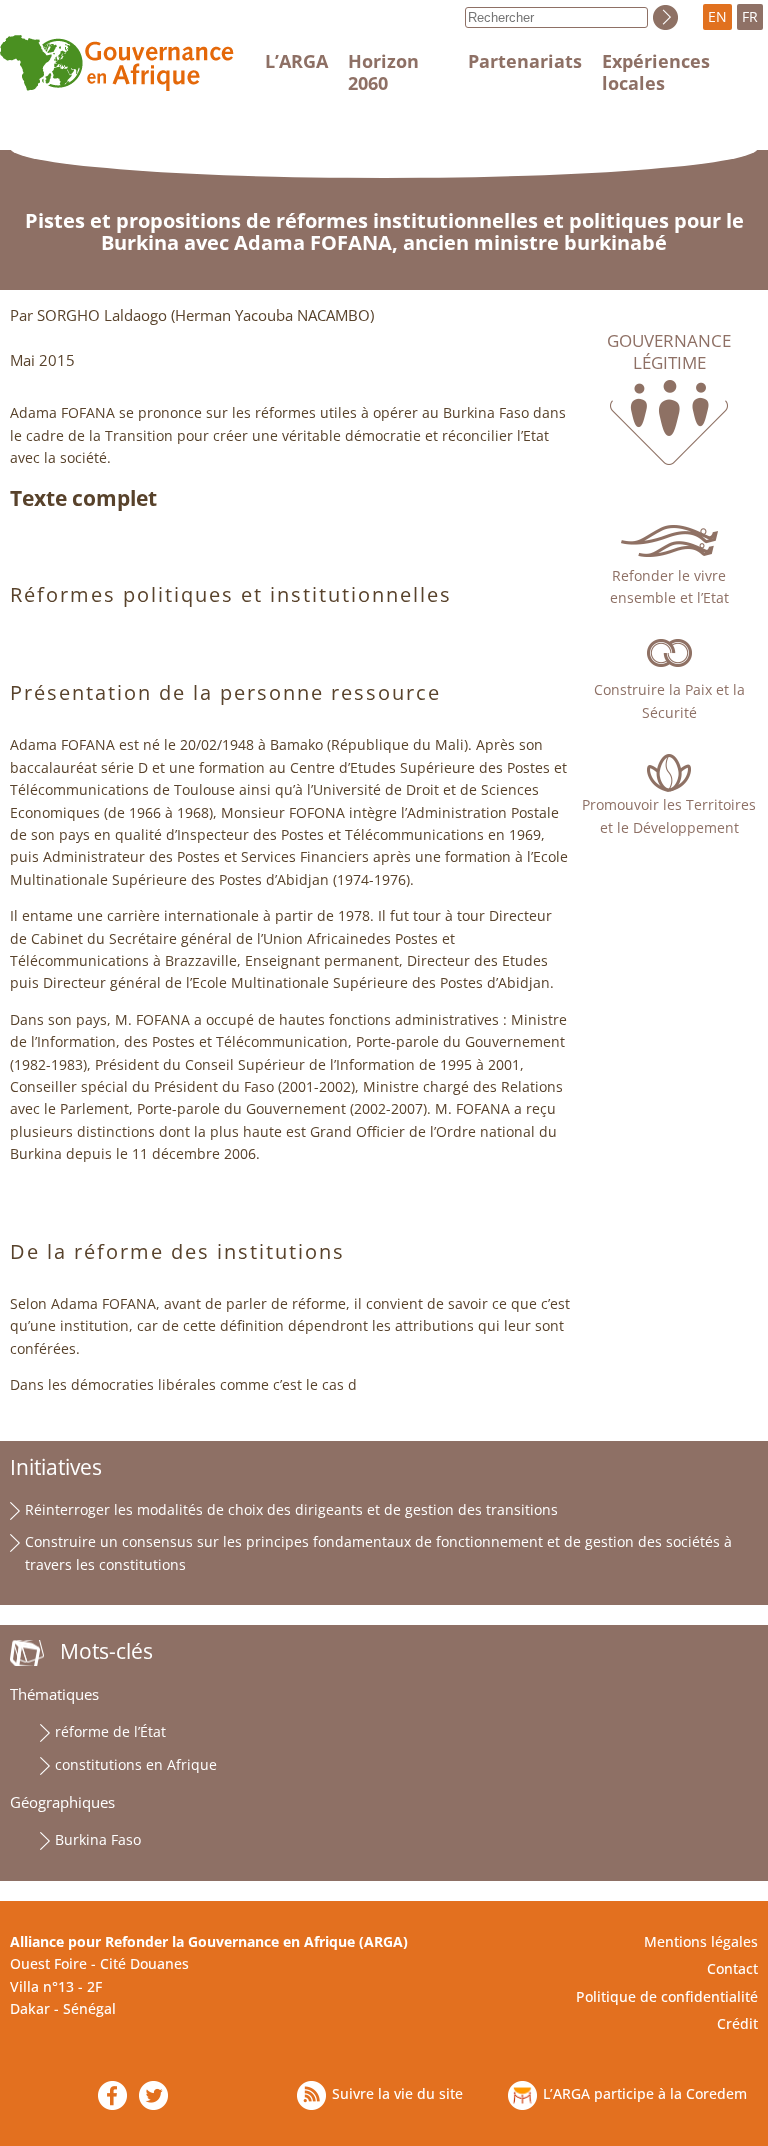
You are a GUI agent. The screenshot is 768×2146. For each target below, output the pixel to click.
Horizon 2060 (383, 72)
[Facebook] (112, 2095)
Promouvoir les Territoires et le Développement (669, 815)
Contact (732, 1968)
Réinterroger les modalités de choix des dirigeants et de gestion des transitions (291, 1509)
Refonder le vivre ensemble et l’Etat (669, 586)
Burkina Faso (98, 1839)
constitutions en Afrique (136, 1764)
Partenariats (525, 61)
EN (717, 16)
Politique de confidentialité (667, 1996)
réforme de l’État (110, 1731)
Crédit (737, 2023)
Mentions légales (701, 1941)
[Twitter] (153, 2095)
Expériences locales (656, 72)
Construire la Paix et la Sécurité (669, 700)
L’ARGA (296, 61)
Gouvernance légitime (669, 352)
